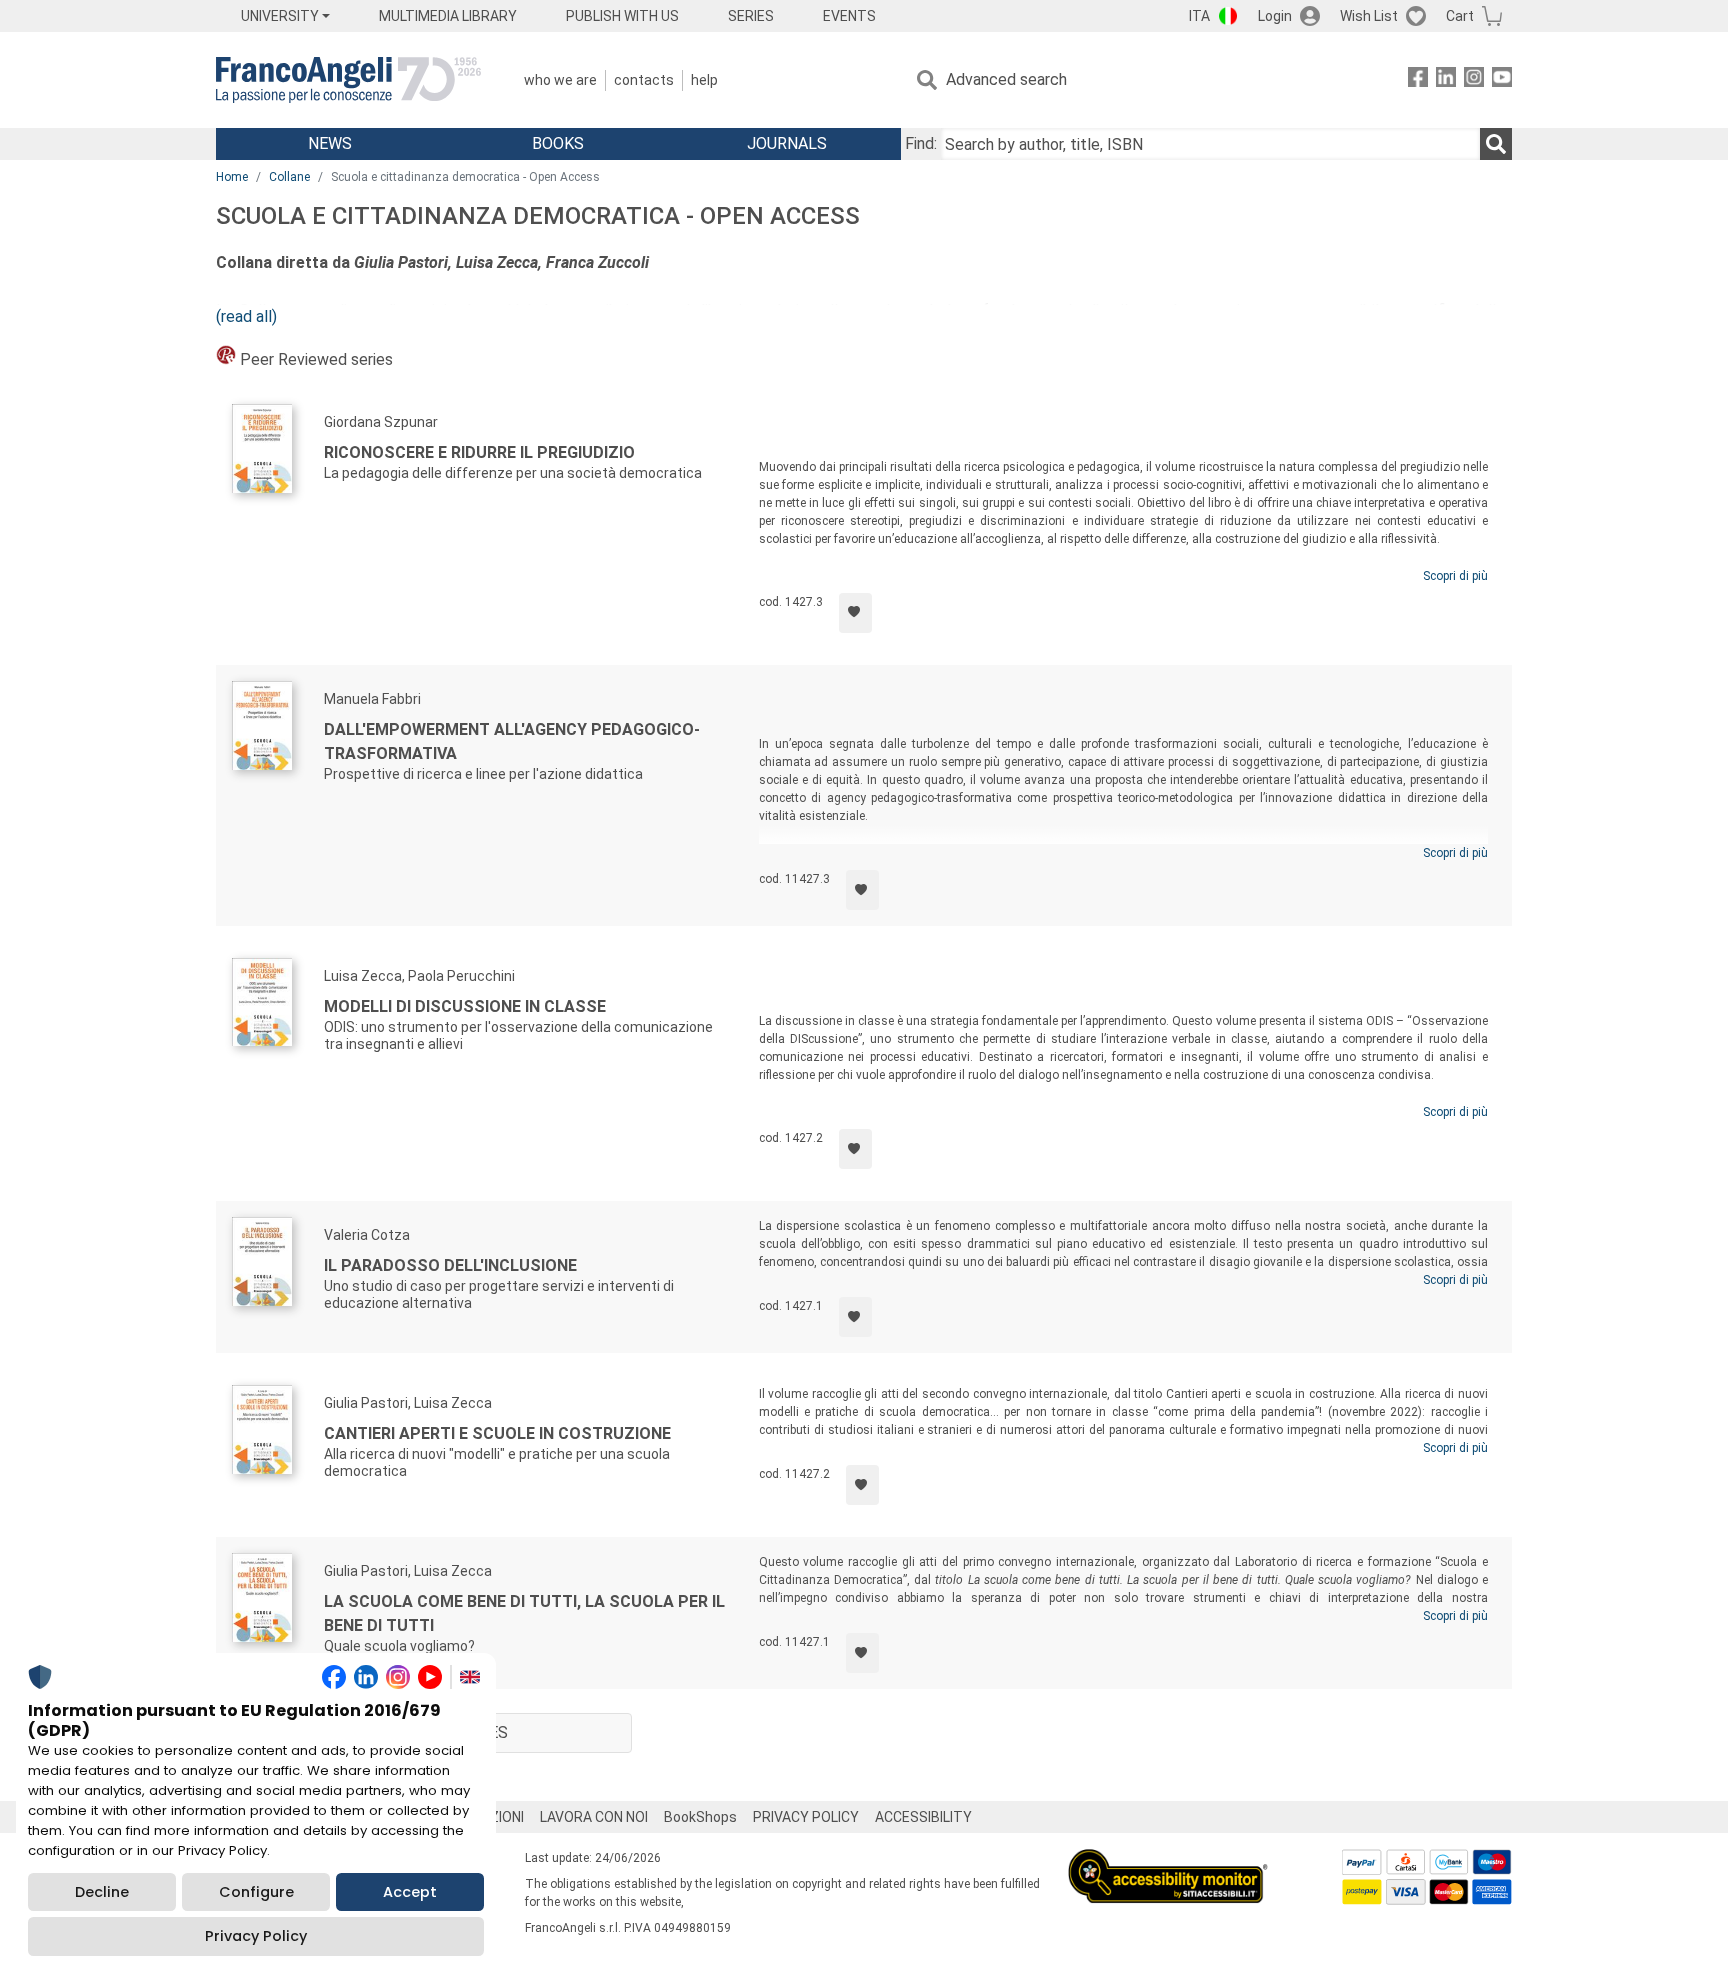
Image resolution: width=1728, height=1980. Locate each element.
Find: (921, 143)
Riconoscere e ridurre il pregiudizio (479, 452)
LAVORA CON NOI (594, 1817)
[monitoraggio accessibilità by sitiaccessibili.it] (1168, 1860)
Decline (102, 1892)
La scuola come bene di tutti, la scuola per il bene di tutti (524, 1613)
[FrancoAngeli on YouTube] (1502, 80)
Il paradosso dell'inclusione (450, 1265)
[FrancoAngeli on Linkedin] (1446, 80)
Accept (410, 1892)
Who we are (560, 80)
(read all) (246, 316)
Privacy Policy (256, 1936)
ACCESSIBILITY (923, 1817)
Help (704, 80)
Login (1275, 16)
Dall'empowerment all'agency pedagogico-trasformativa (512, 741)
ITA (1199, 16)
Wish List (1369, 16)
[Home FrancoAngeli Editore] (348, 80)
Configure (256, 1892)
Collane (289, 177)
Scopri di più (1455, 576)
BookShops (700, 1817)
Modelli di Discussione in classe (465, 1006)
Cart (1460, 16)
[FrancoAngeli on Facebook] (1418, 80)
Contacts (644, 80)
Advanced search (1006, 79)
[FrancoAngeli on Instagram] (1474, 80)
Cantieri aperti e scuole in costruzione (497, 1433)
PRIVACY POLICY (806, 1817)
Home (232, 177)
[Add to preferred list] (855, 613)
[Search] (1496, 144)
